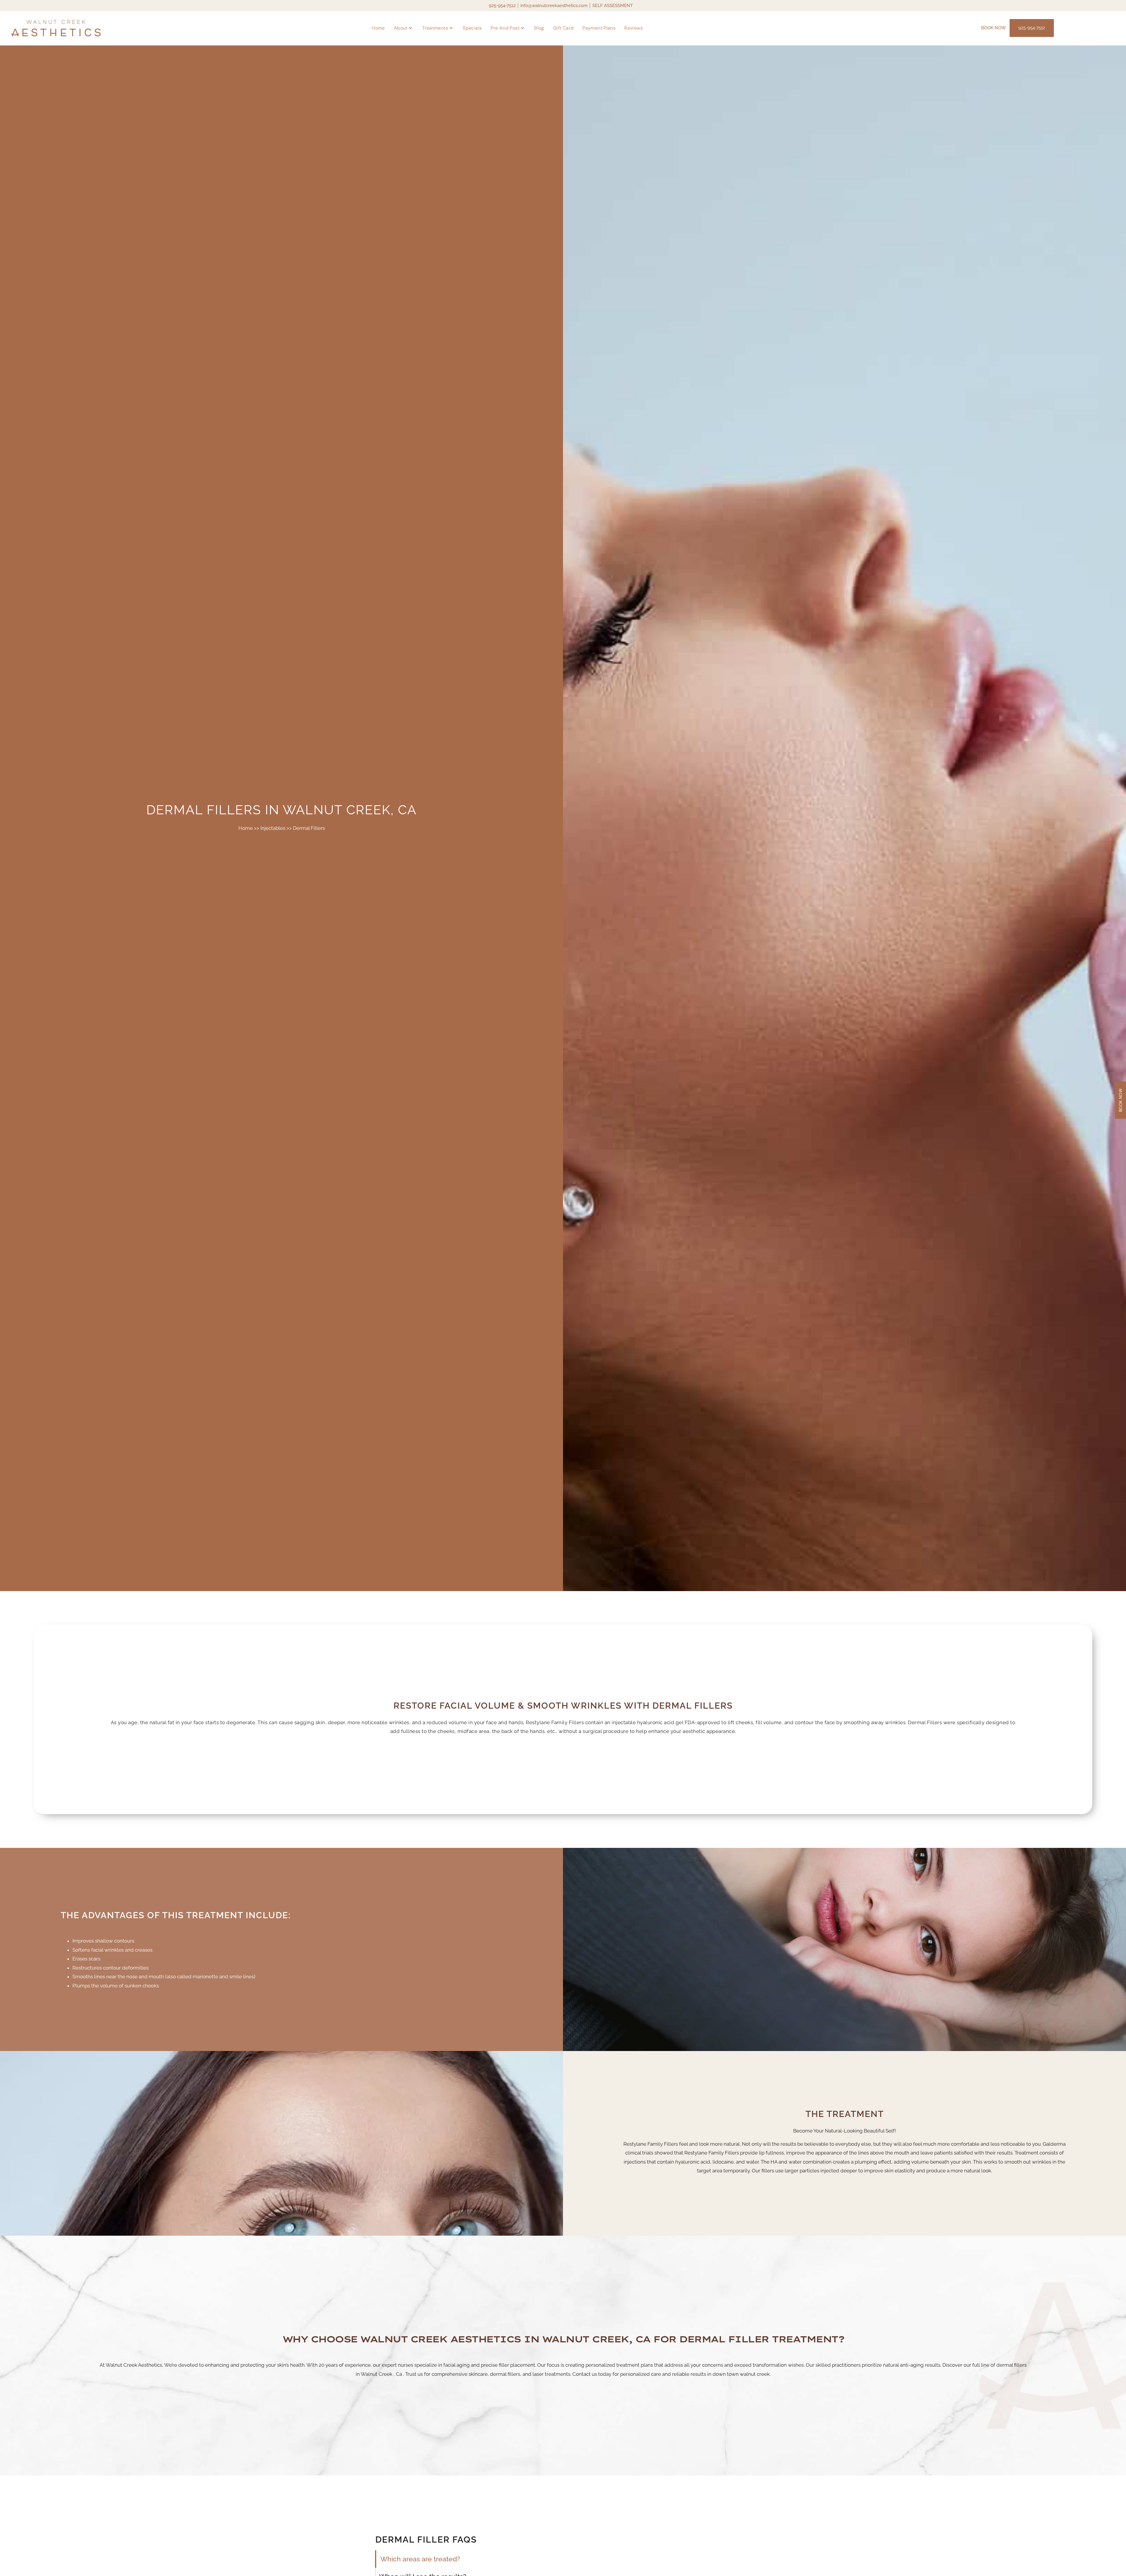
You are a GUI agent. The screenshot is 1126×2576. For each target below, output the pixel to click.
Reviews (634, 28)
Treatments (435, 28)
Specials (472, 28)
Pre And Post (505, 28)
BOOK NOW (994, 28)
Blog (539, 28)
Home (378, 28)
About (401, 28)
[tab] (428, 2559)
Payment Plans (599, 28)
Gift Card (563, 28)
